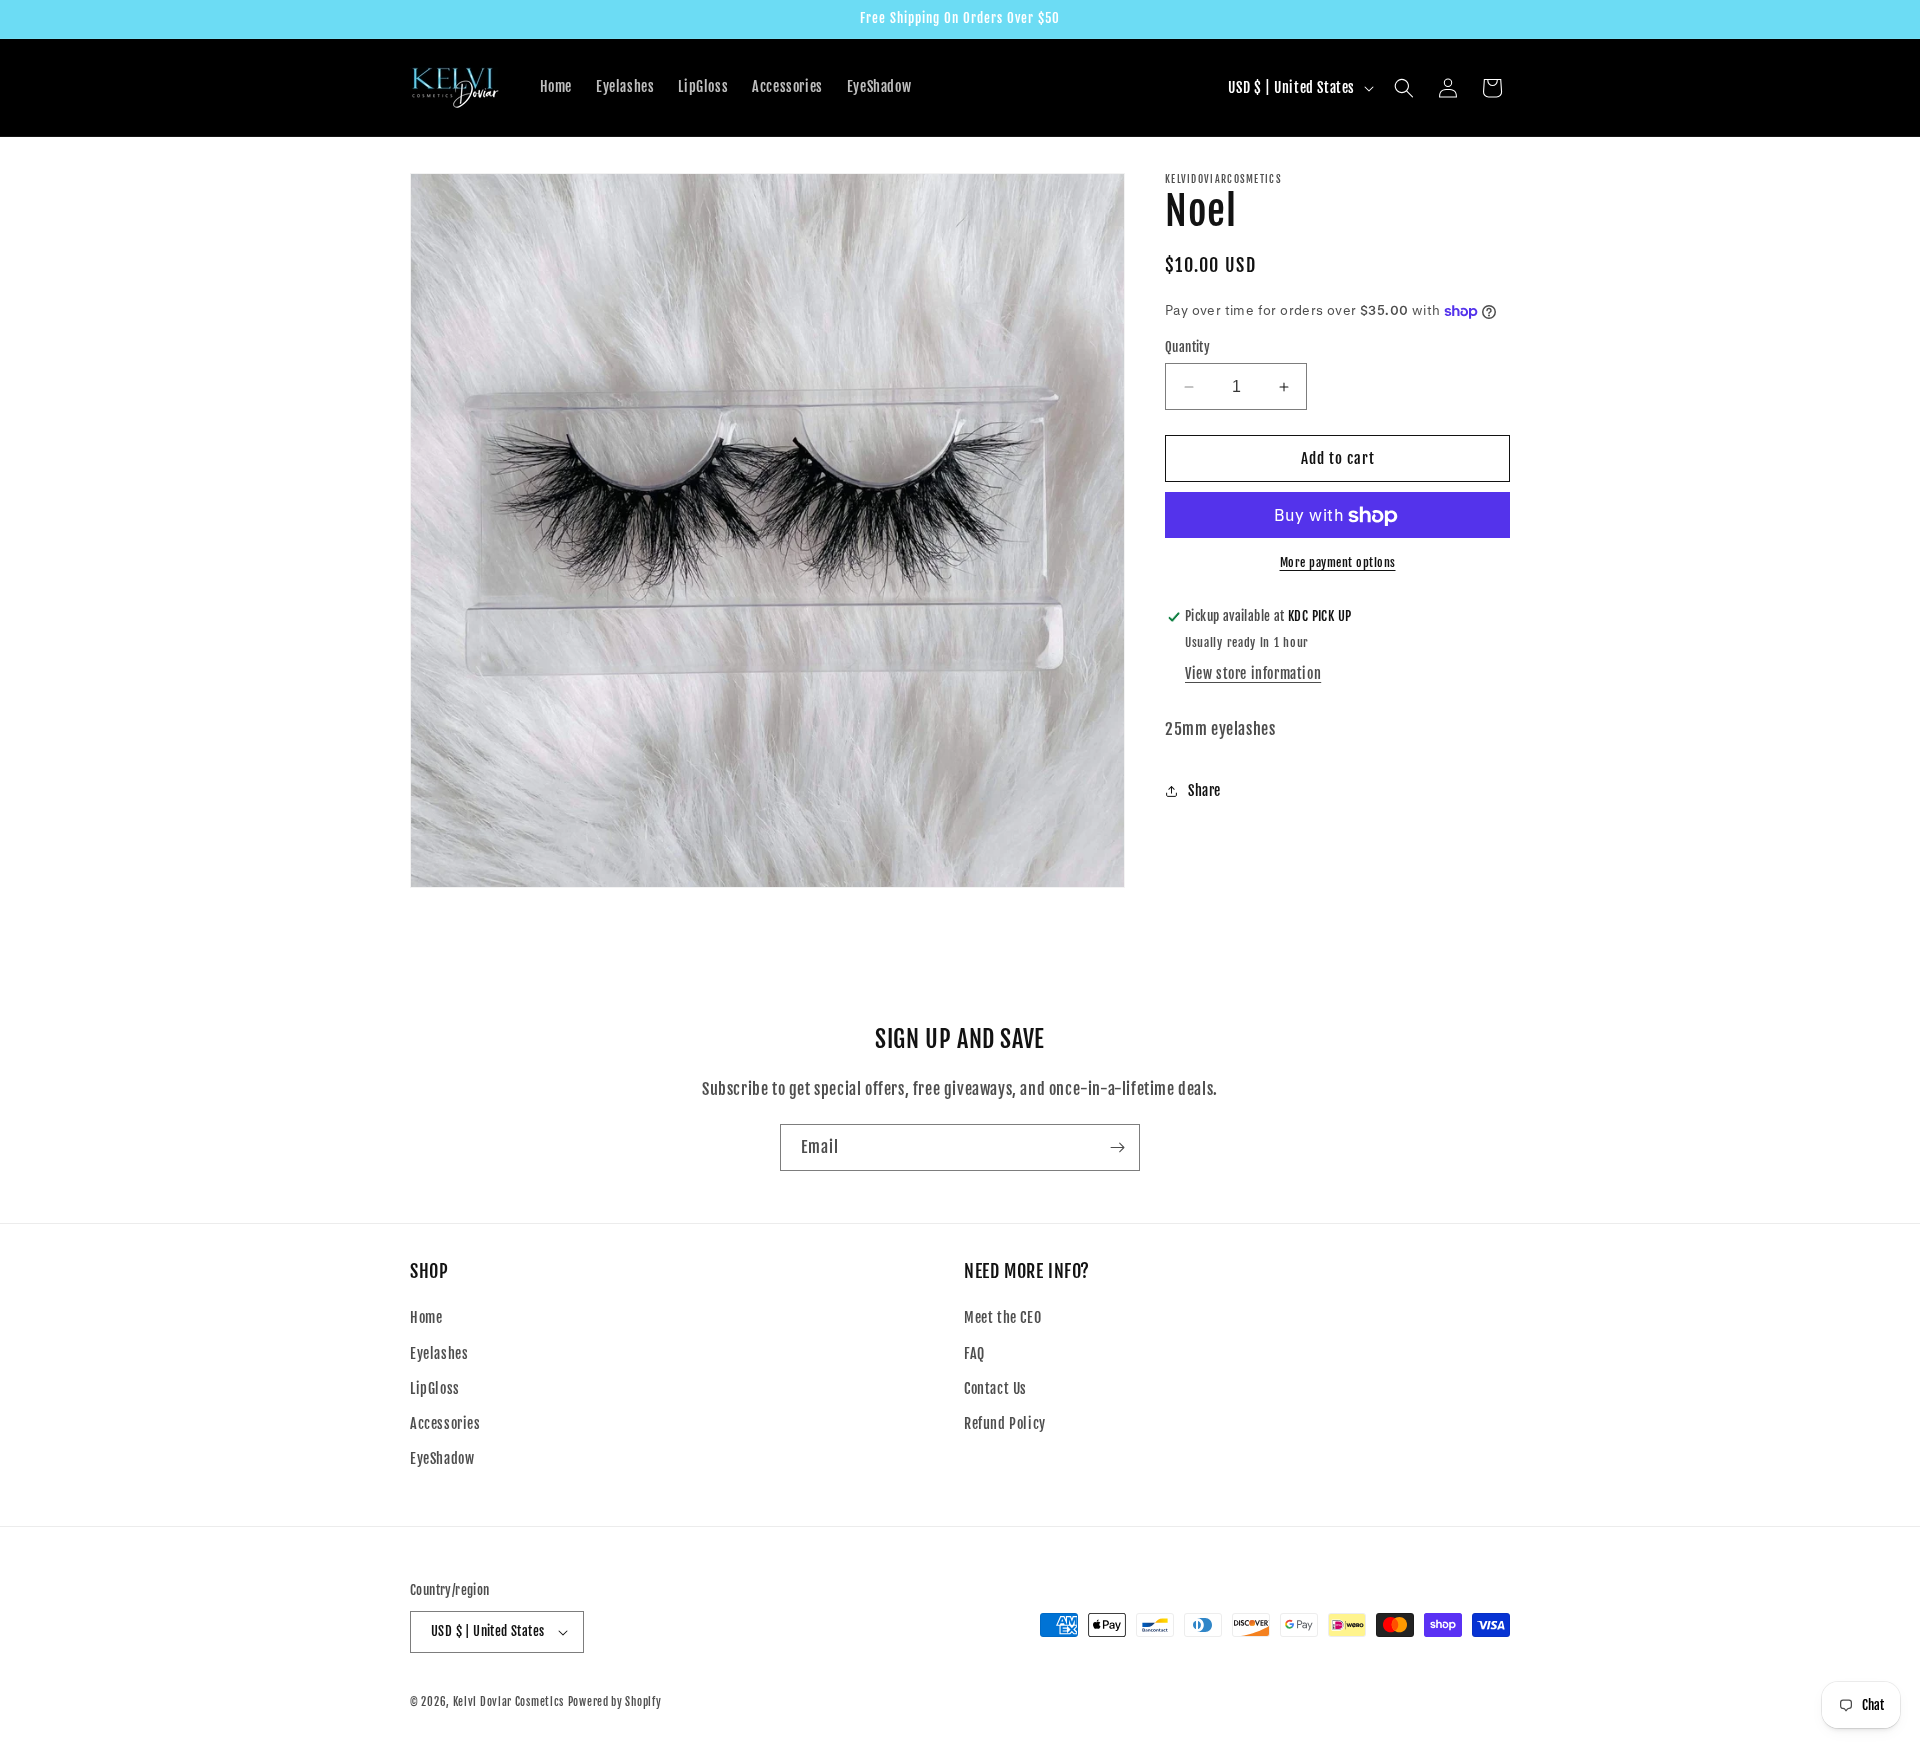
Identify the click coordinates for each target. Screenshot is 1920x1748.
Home (426, 1317)
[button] (1404, 88)
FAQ (974, 1353)
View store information (1253, 674)
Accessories (445, 1423)
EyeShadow (442, 1458)
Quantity (1187, 347)
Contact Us (995, 1388)
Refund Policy (1005, 1423)
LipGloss (435, 1388)
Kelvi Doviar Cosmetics (508, 1702)
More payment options (1338, 563)
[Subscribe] (1117, 1147)
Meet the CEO (1002, 1317)
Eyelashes (439, 1353)
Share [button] (1204, 791)
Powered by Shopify (615, 1702)
